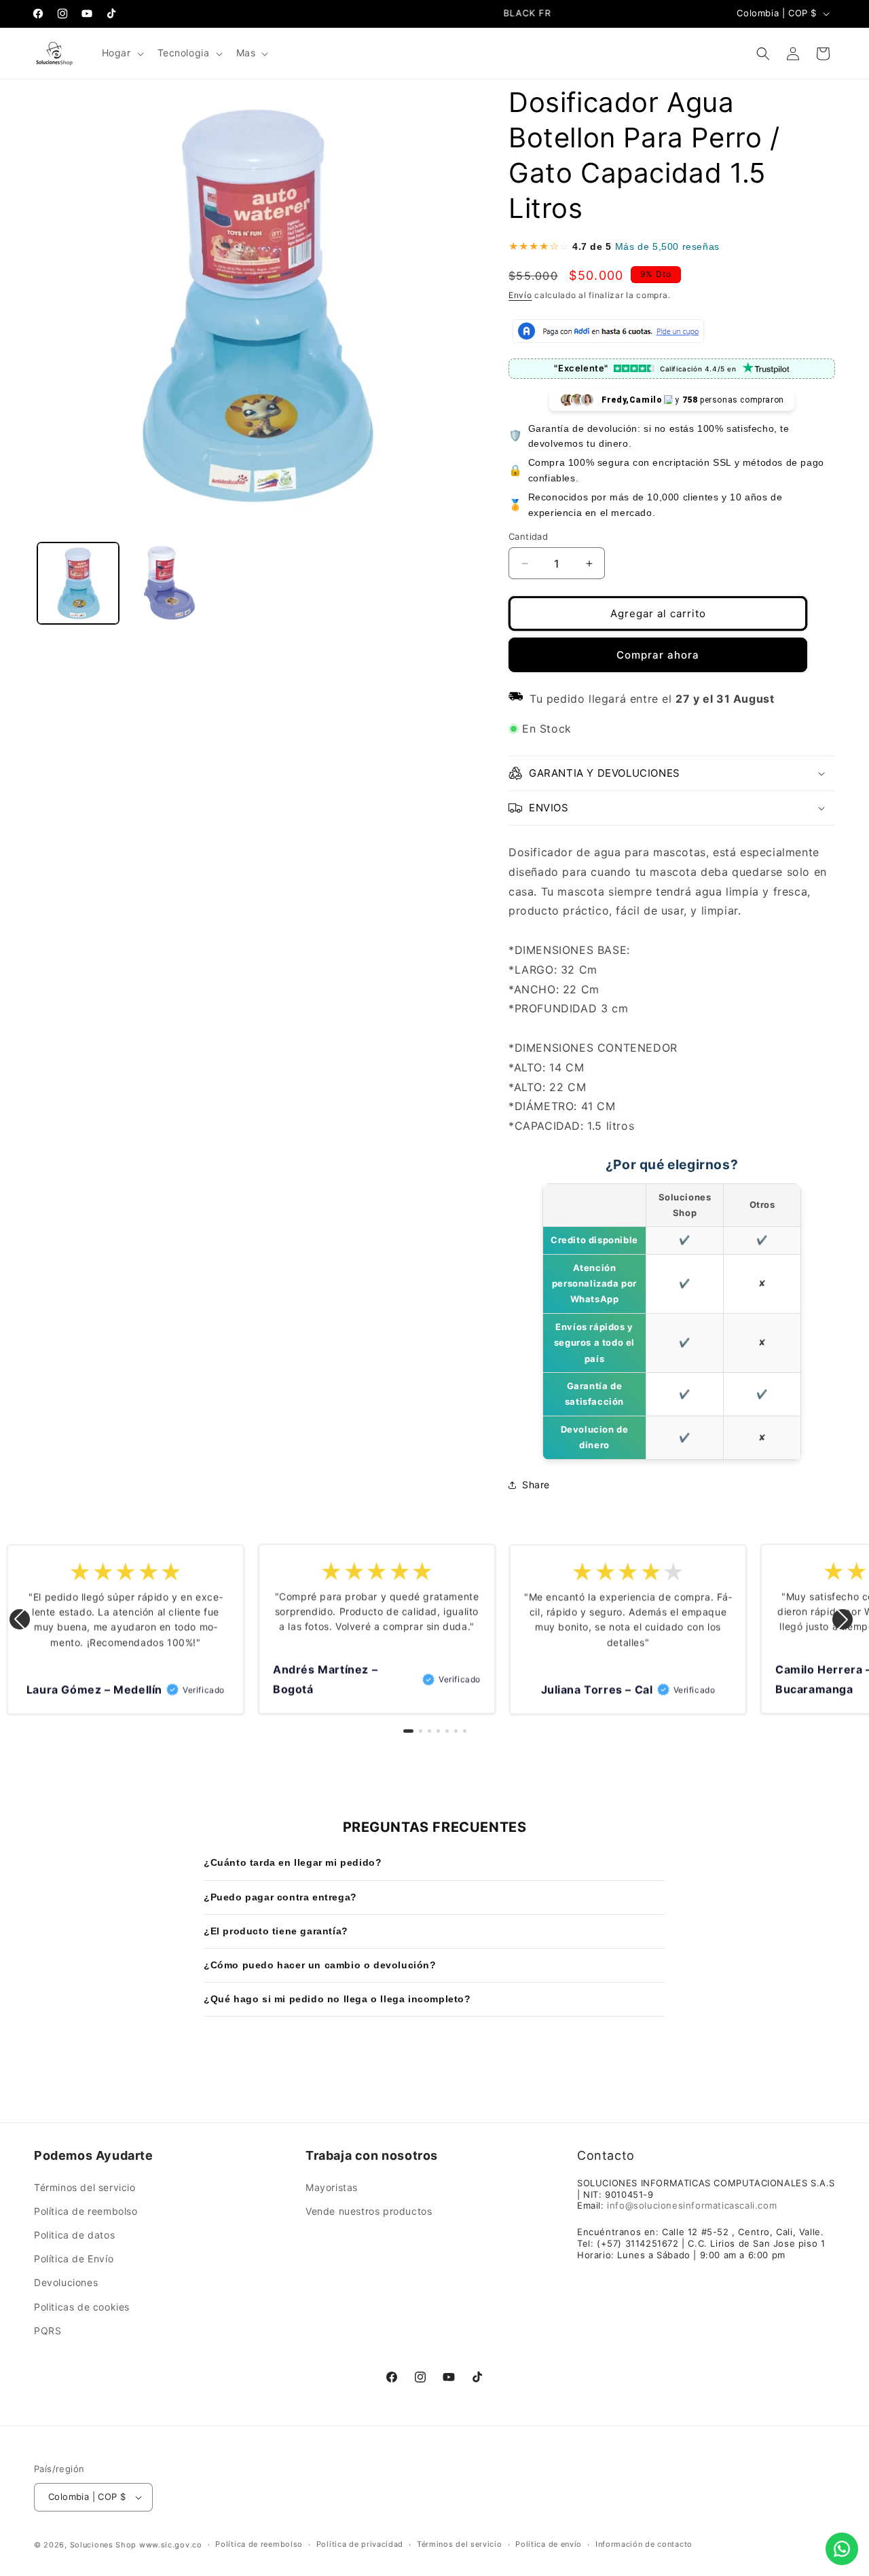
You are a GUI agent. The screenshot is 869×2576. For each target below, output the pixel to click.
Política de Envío (74, 2259)
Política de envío (549, 2544)
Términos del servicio (85, 2187)
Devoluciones (66, 2283)
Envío (520, 295)
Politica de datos (74, 2235)
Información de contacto (644, 2544)
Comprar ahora (658, 655)
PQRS (48, 2331)
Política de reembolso (86, 2211)
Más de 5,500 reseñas (667, 246)
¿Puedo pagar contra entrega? (280, 1897)
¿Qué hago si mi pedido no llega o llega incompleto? (337, 1999)
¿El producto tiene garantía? (276, 1931)
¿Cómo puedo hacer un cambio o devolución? (320, 1965)
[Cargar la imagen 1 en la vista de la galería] (78, 583)
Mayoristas (332, 2187)
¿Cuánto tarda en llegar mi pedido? (293, 1862)
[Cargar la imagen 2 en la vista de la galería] (166, 583)
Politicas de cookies (82, 2307)
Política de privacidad (360, 2544)
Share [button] (536, 1485)
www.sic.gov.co (171, 2545)
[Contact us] (842, 2549)
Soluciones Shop (104, 2545)
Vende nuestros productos (369, 2211)
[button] (122, 53)
